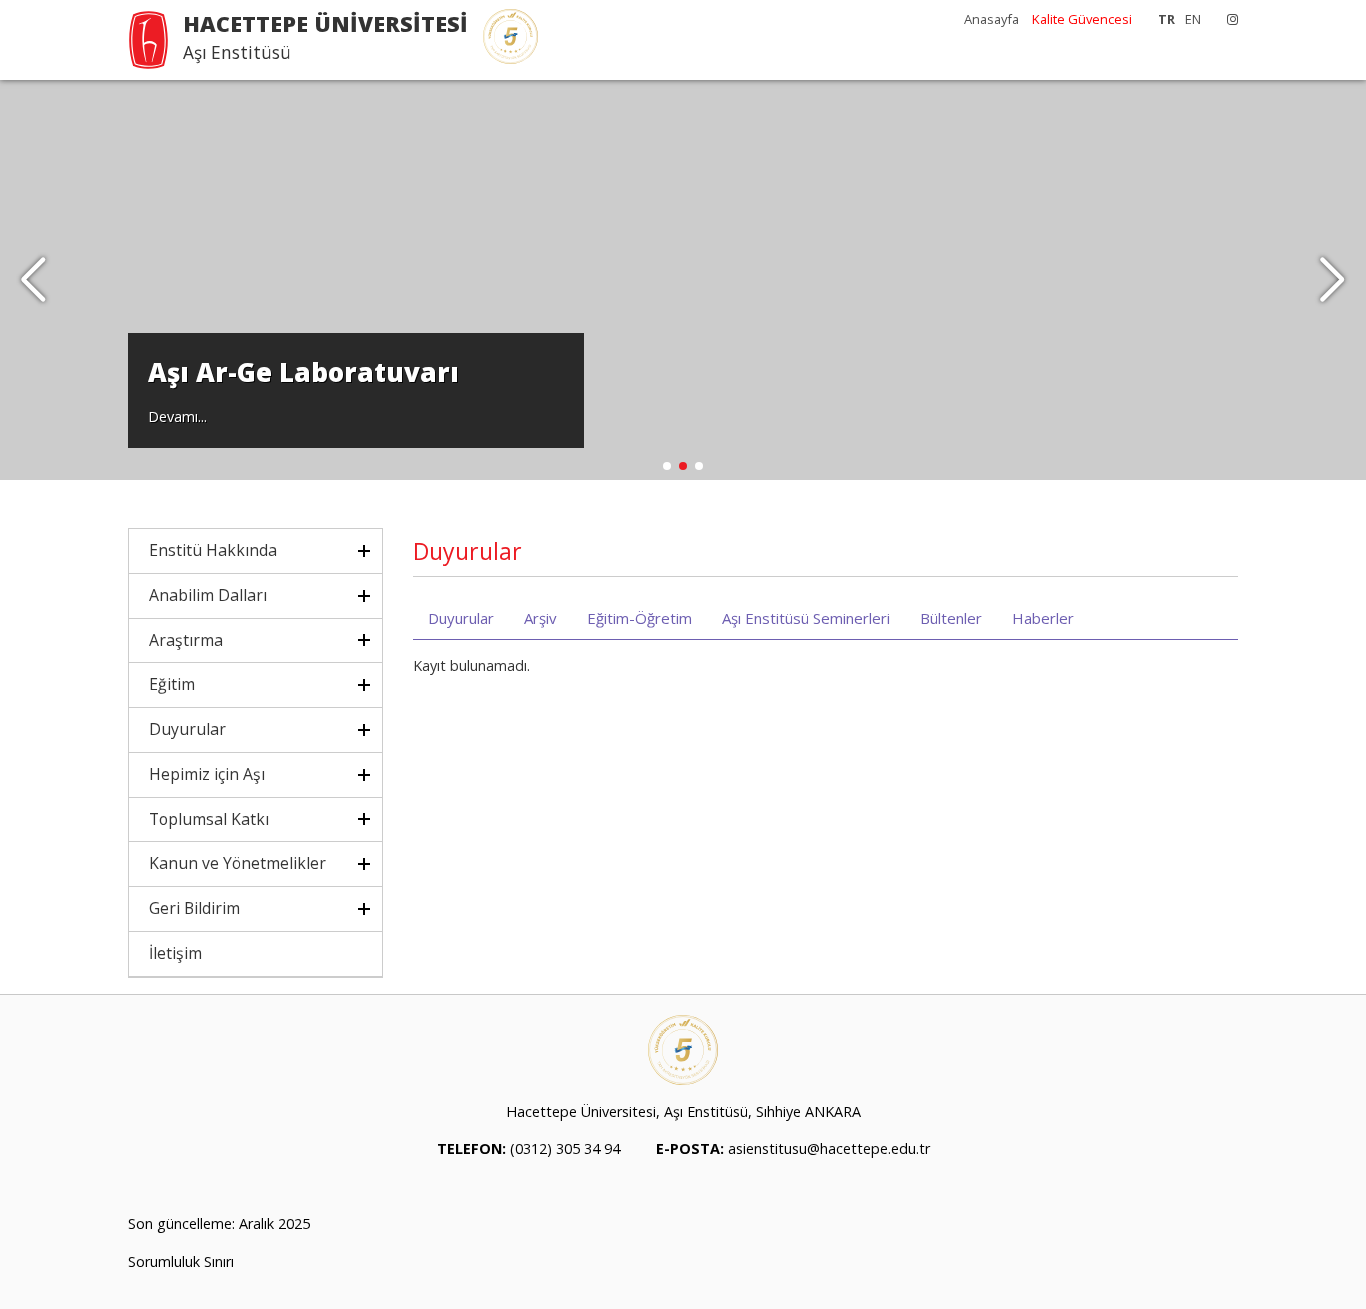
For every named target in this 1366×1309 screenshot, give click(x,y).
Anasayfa (991, 19)
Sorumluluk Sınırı (181, 1261)
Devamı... (177, 416)
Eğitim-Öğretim (639, 618)
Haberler (1043, 618)
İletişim (175, 953)
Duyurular (461, 618)
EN (1193, 19)
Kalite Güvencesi (1082, 19)
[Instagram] (1227, 19)
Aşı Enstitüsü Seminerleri (806, 618)
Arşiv (540, 618)
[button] (1332, 280)
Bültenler (951, 618)
